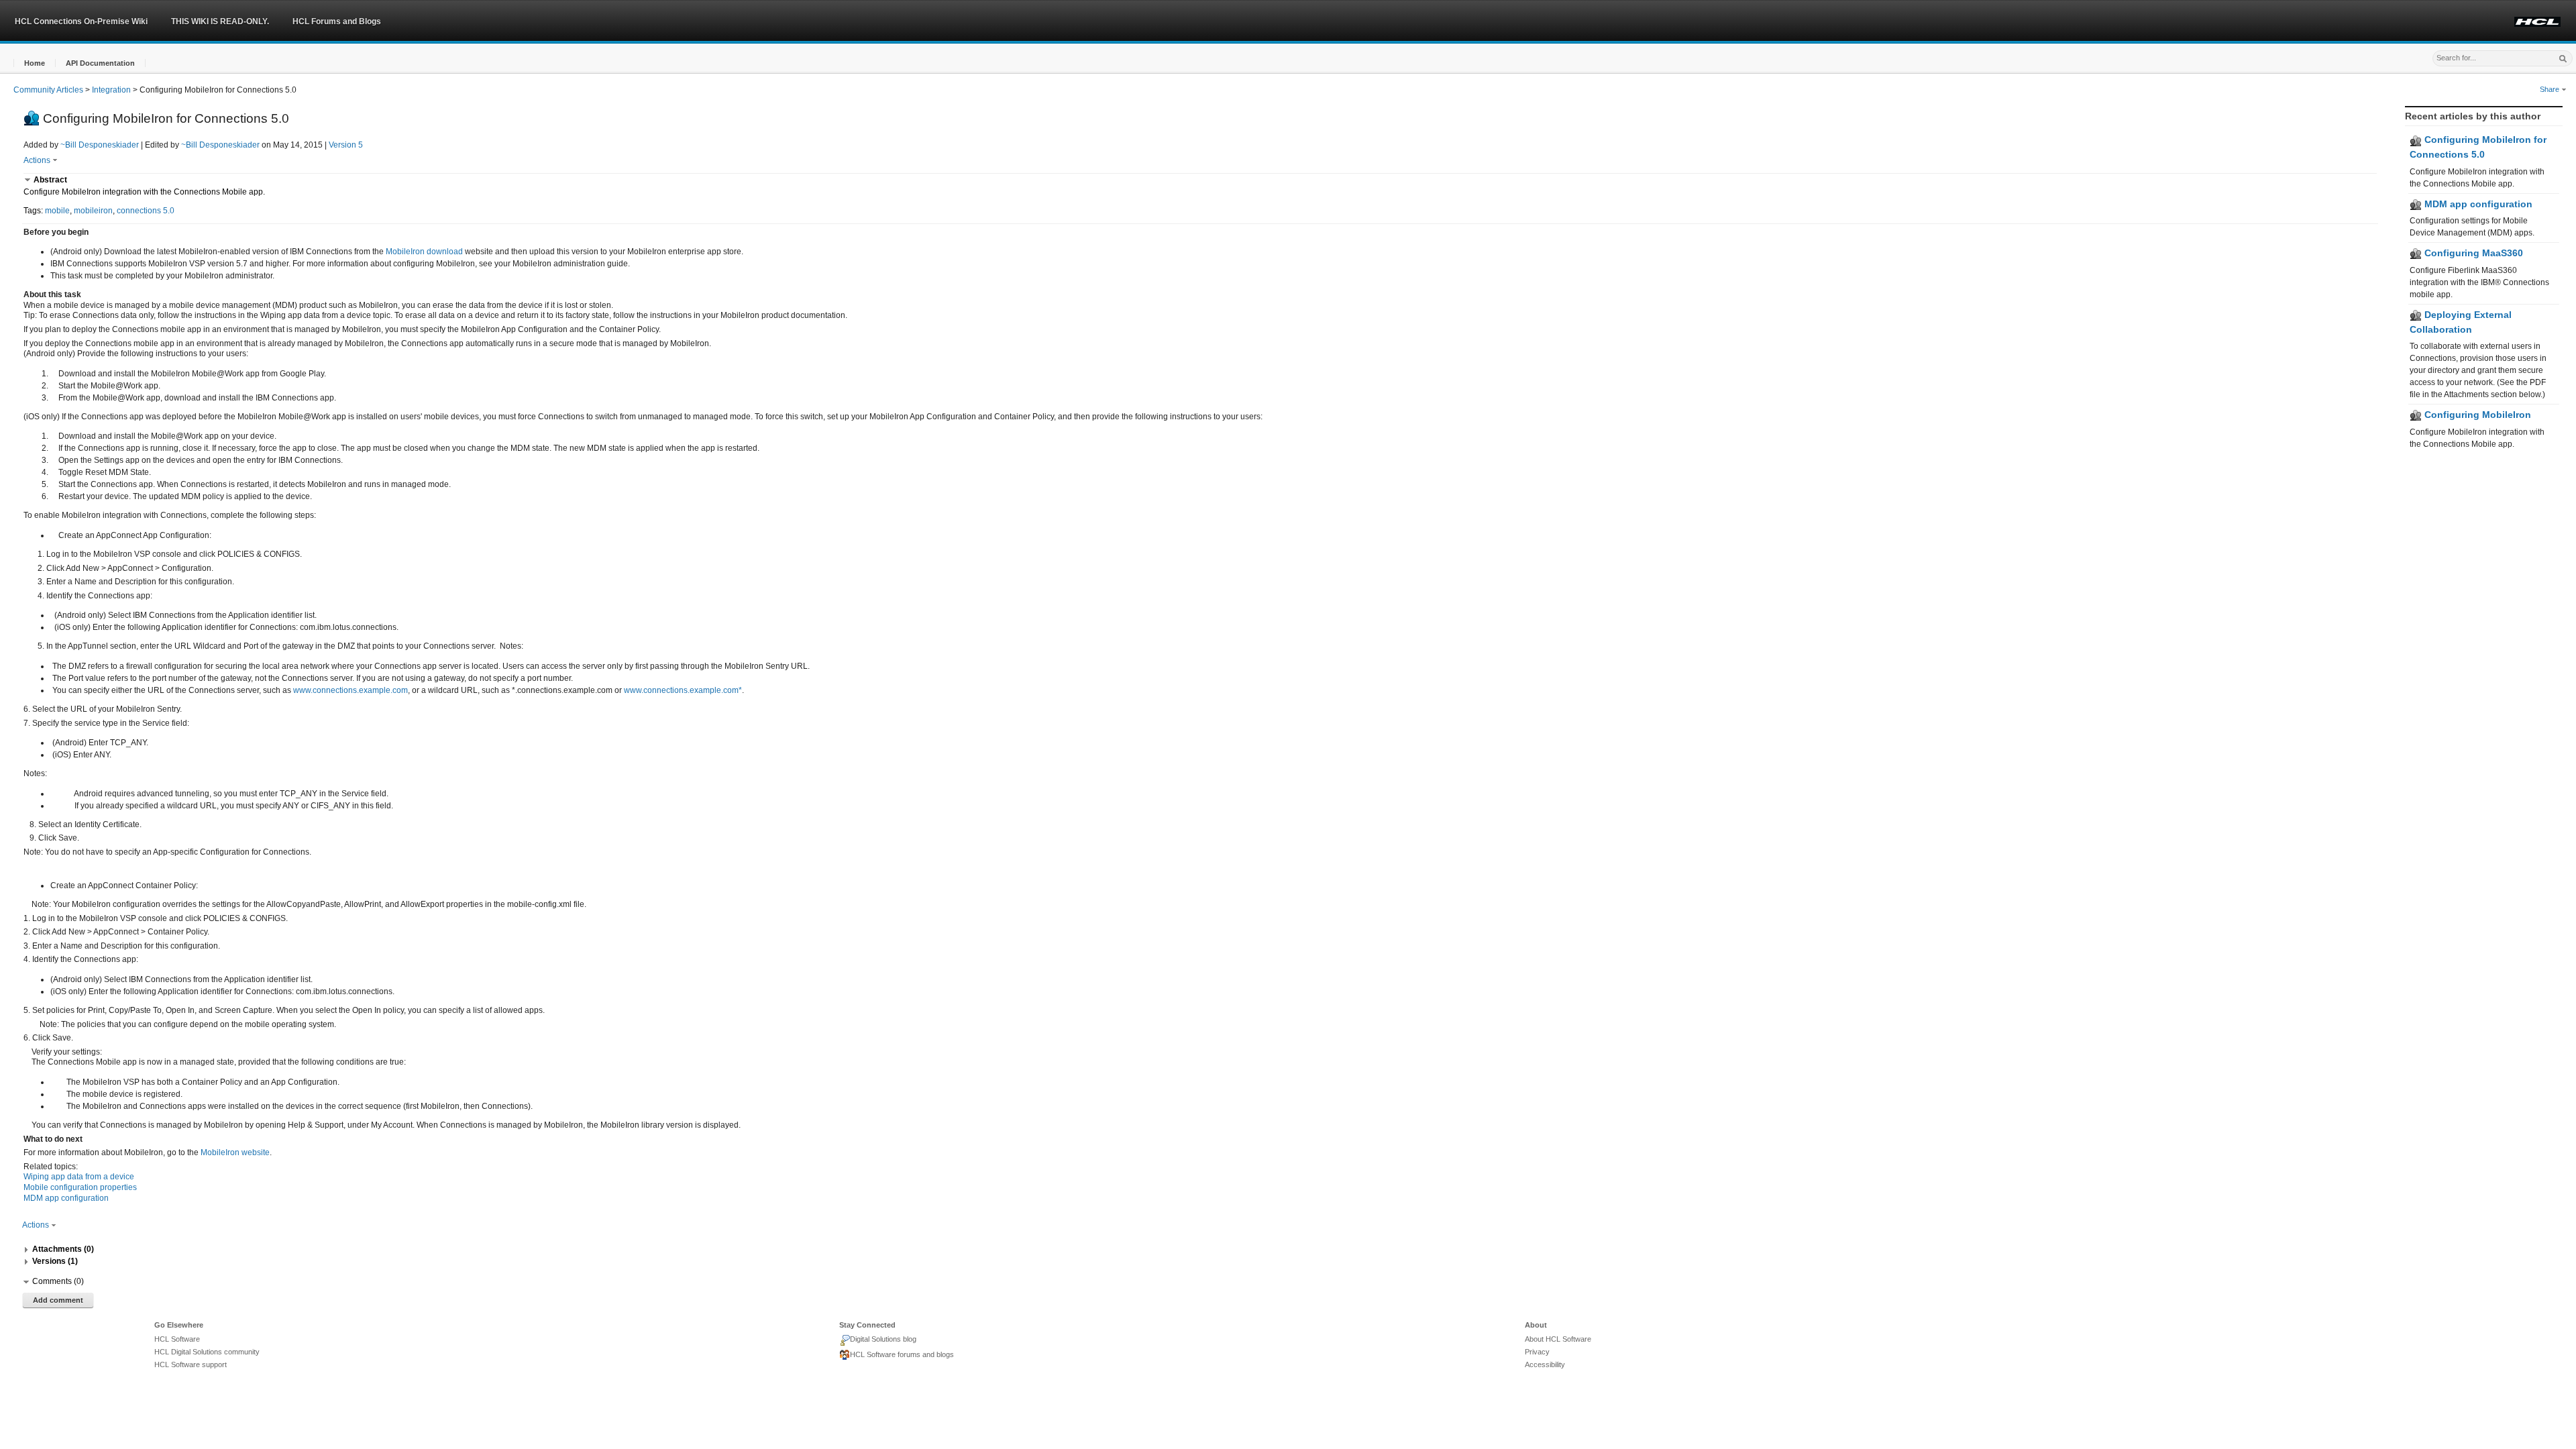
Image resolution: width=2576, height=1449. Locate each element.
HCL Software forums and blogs (902, 1354)
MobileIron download (424, 252)
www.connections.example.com (351, 690)
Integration (111, 90)
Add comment (58, 1300)
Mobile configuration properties (80, 1187)
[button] (35, 63)
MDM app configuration (2477, 204)
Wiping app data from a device (79, 1177)
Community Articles (48, 90)
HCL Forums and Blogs (337, 21)
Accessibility (1545, 1364)
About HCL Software (1558, 1339)
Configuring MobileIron (2476, 415)
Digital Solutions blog (883, 1339)
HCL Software (177, 1339)
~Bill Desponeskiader (100, 145)
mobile (57, 211)
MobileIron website (235, 1152)
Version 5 (346, 145)
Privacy (1537, 1352)
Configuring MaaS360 (2472, 253)
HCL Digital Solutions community (207, 1352)
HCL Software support (191, 1364)
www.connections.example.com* (683, 690)
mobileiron (93, 211)
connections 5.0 (146, 211)
